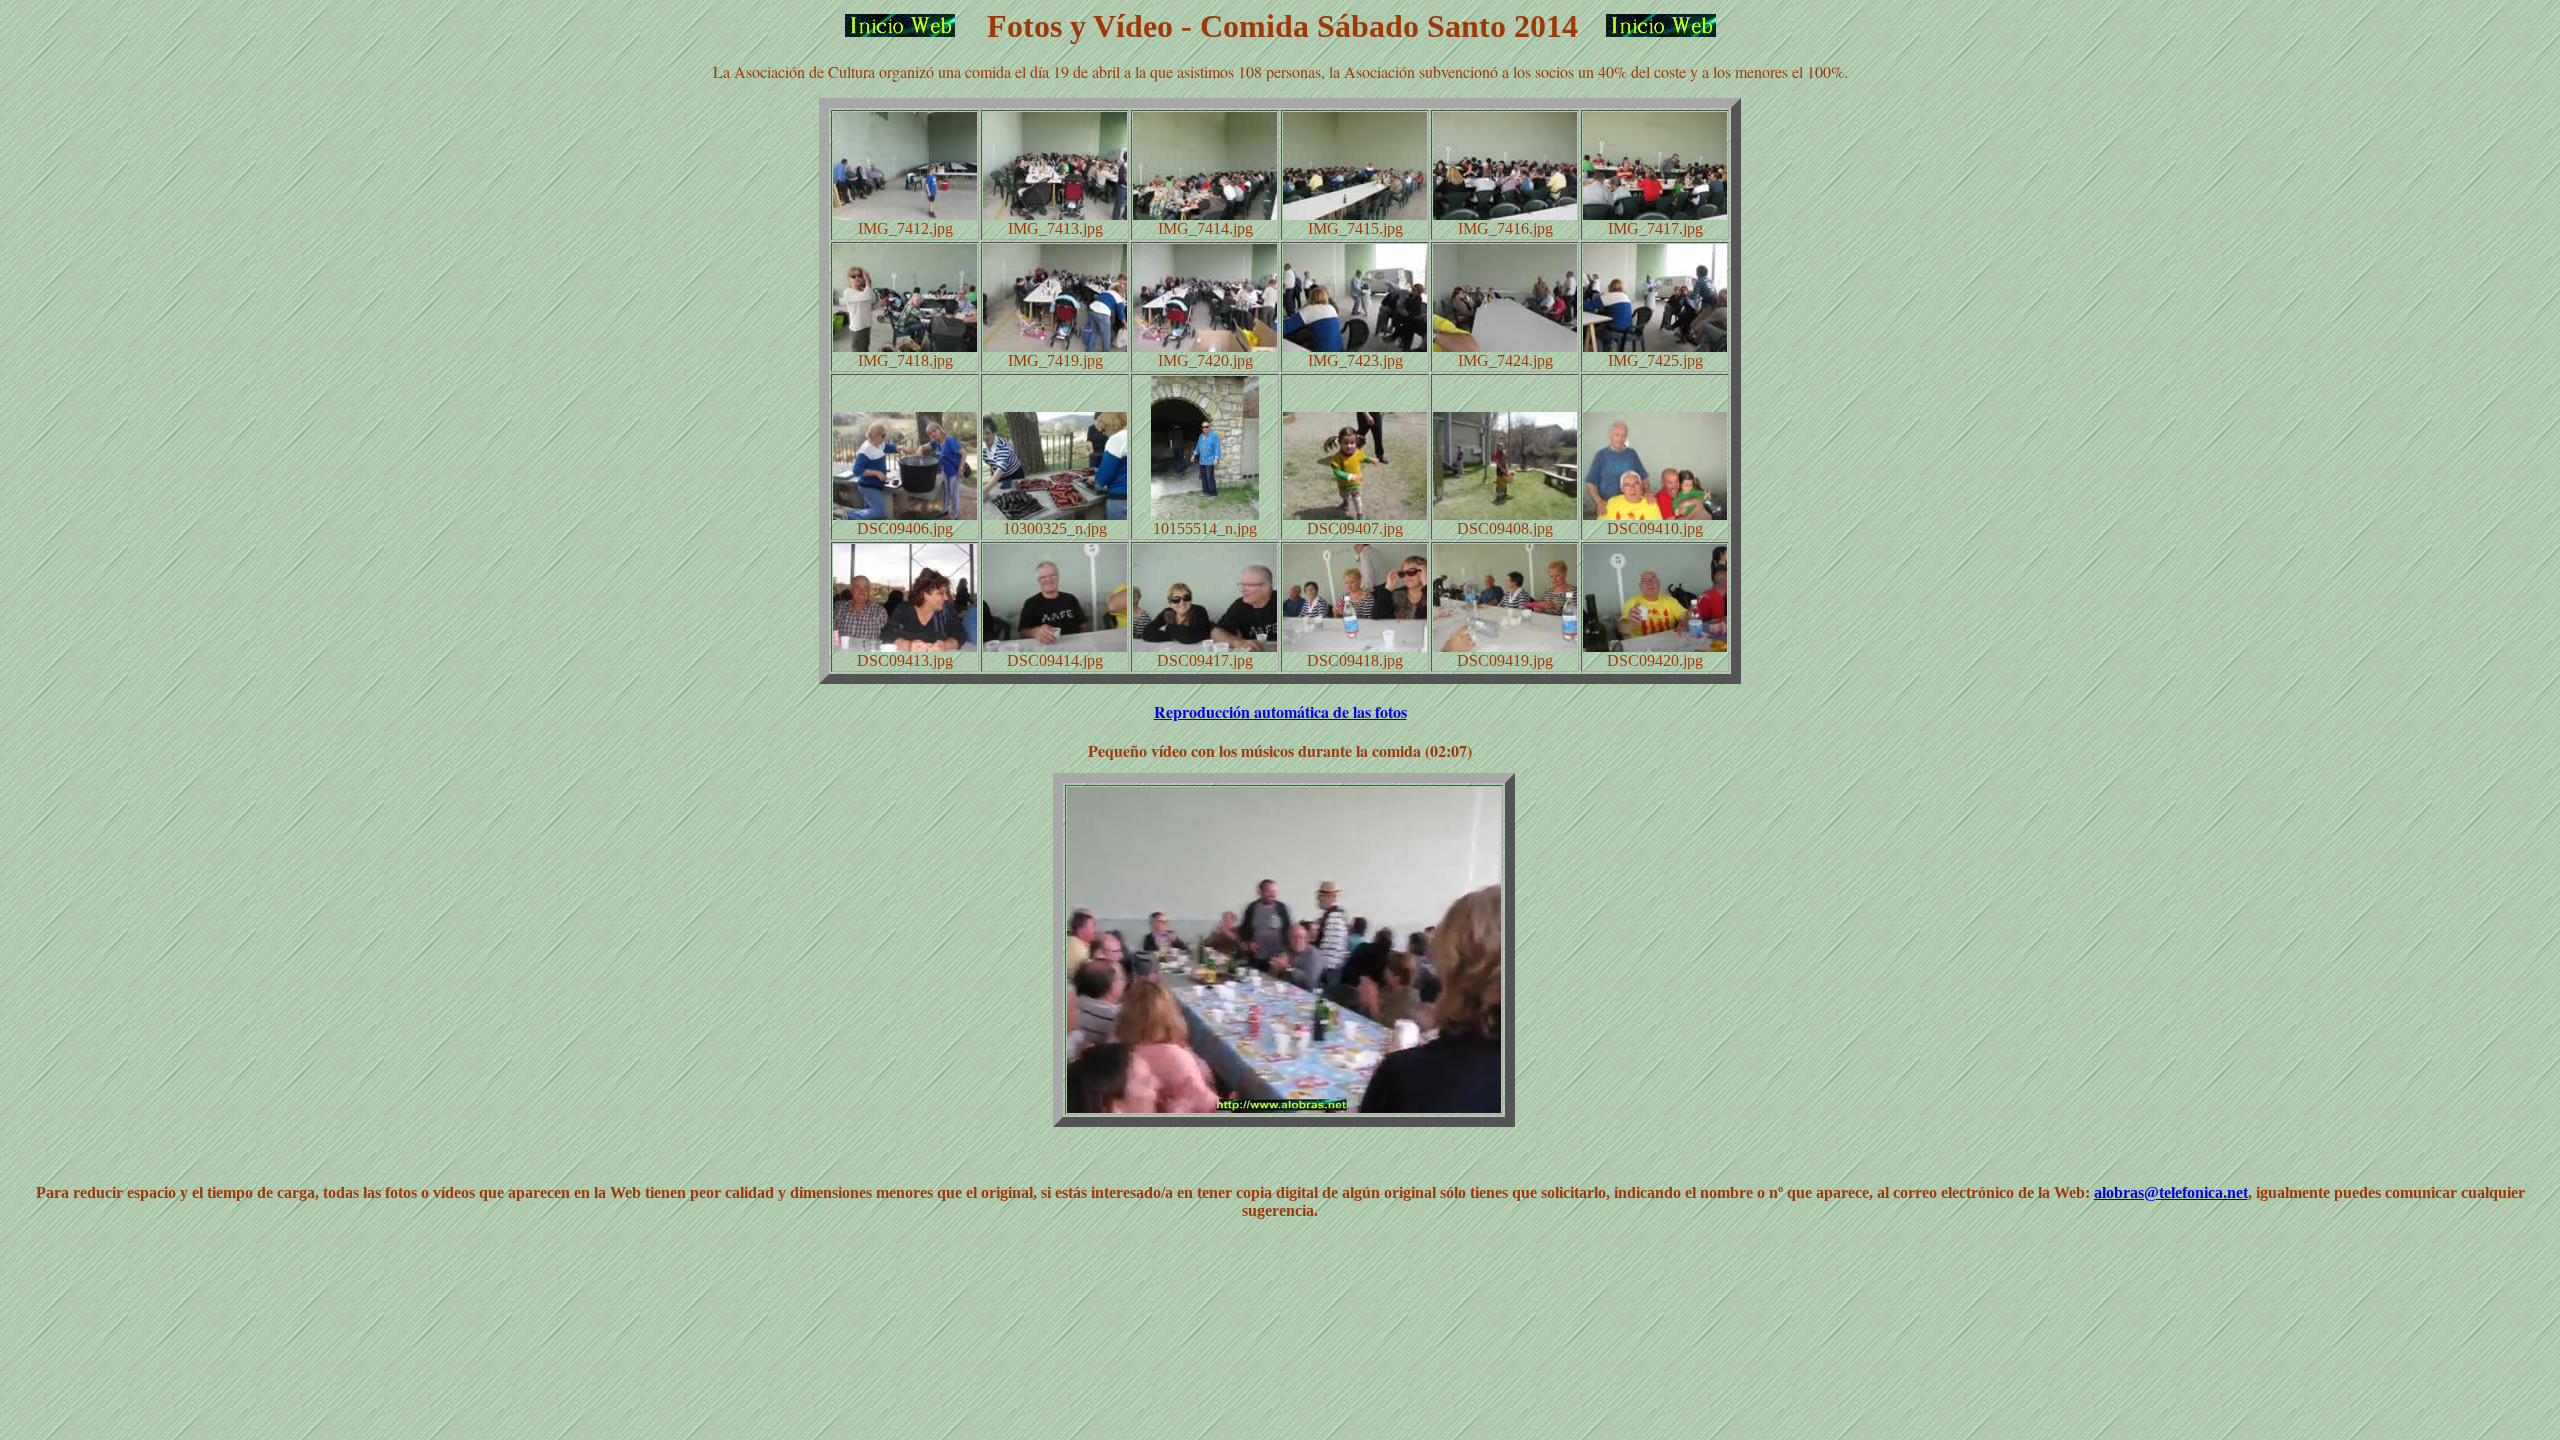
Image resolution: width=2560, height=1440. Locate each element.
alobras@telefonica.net (2171, 1192)
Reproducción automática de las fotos (1280, 711)
